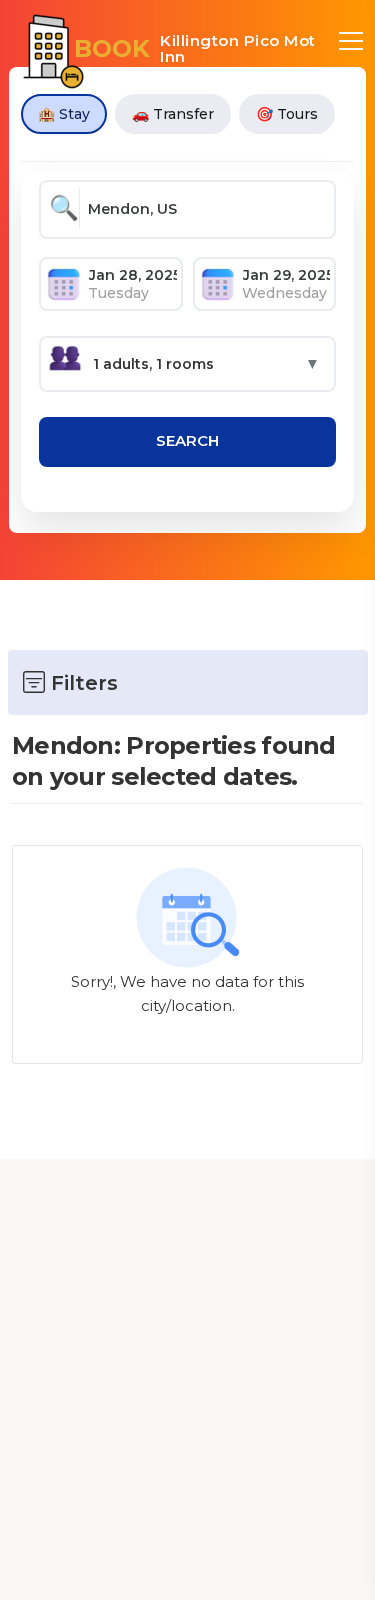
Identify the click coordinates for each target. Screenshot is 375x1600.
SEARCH (187, 440)
